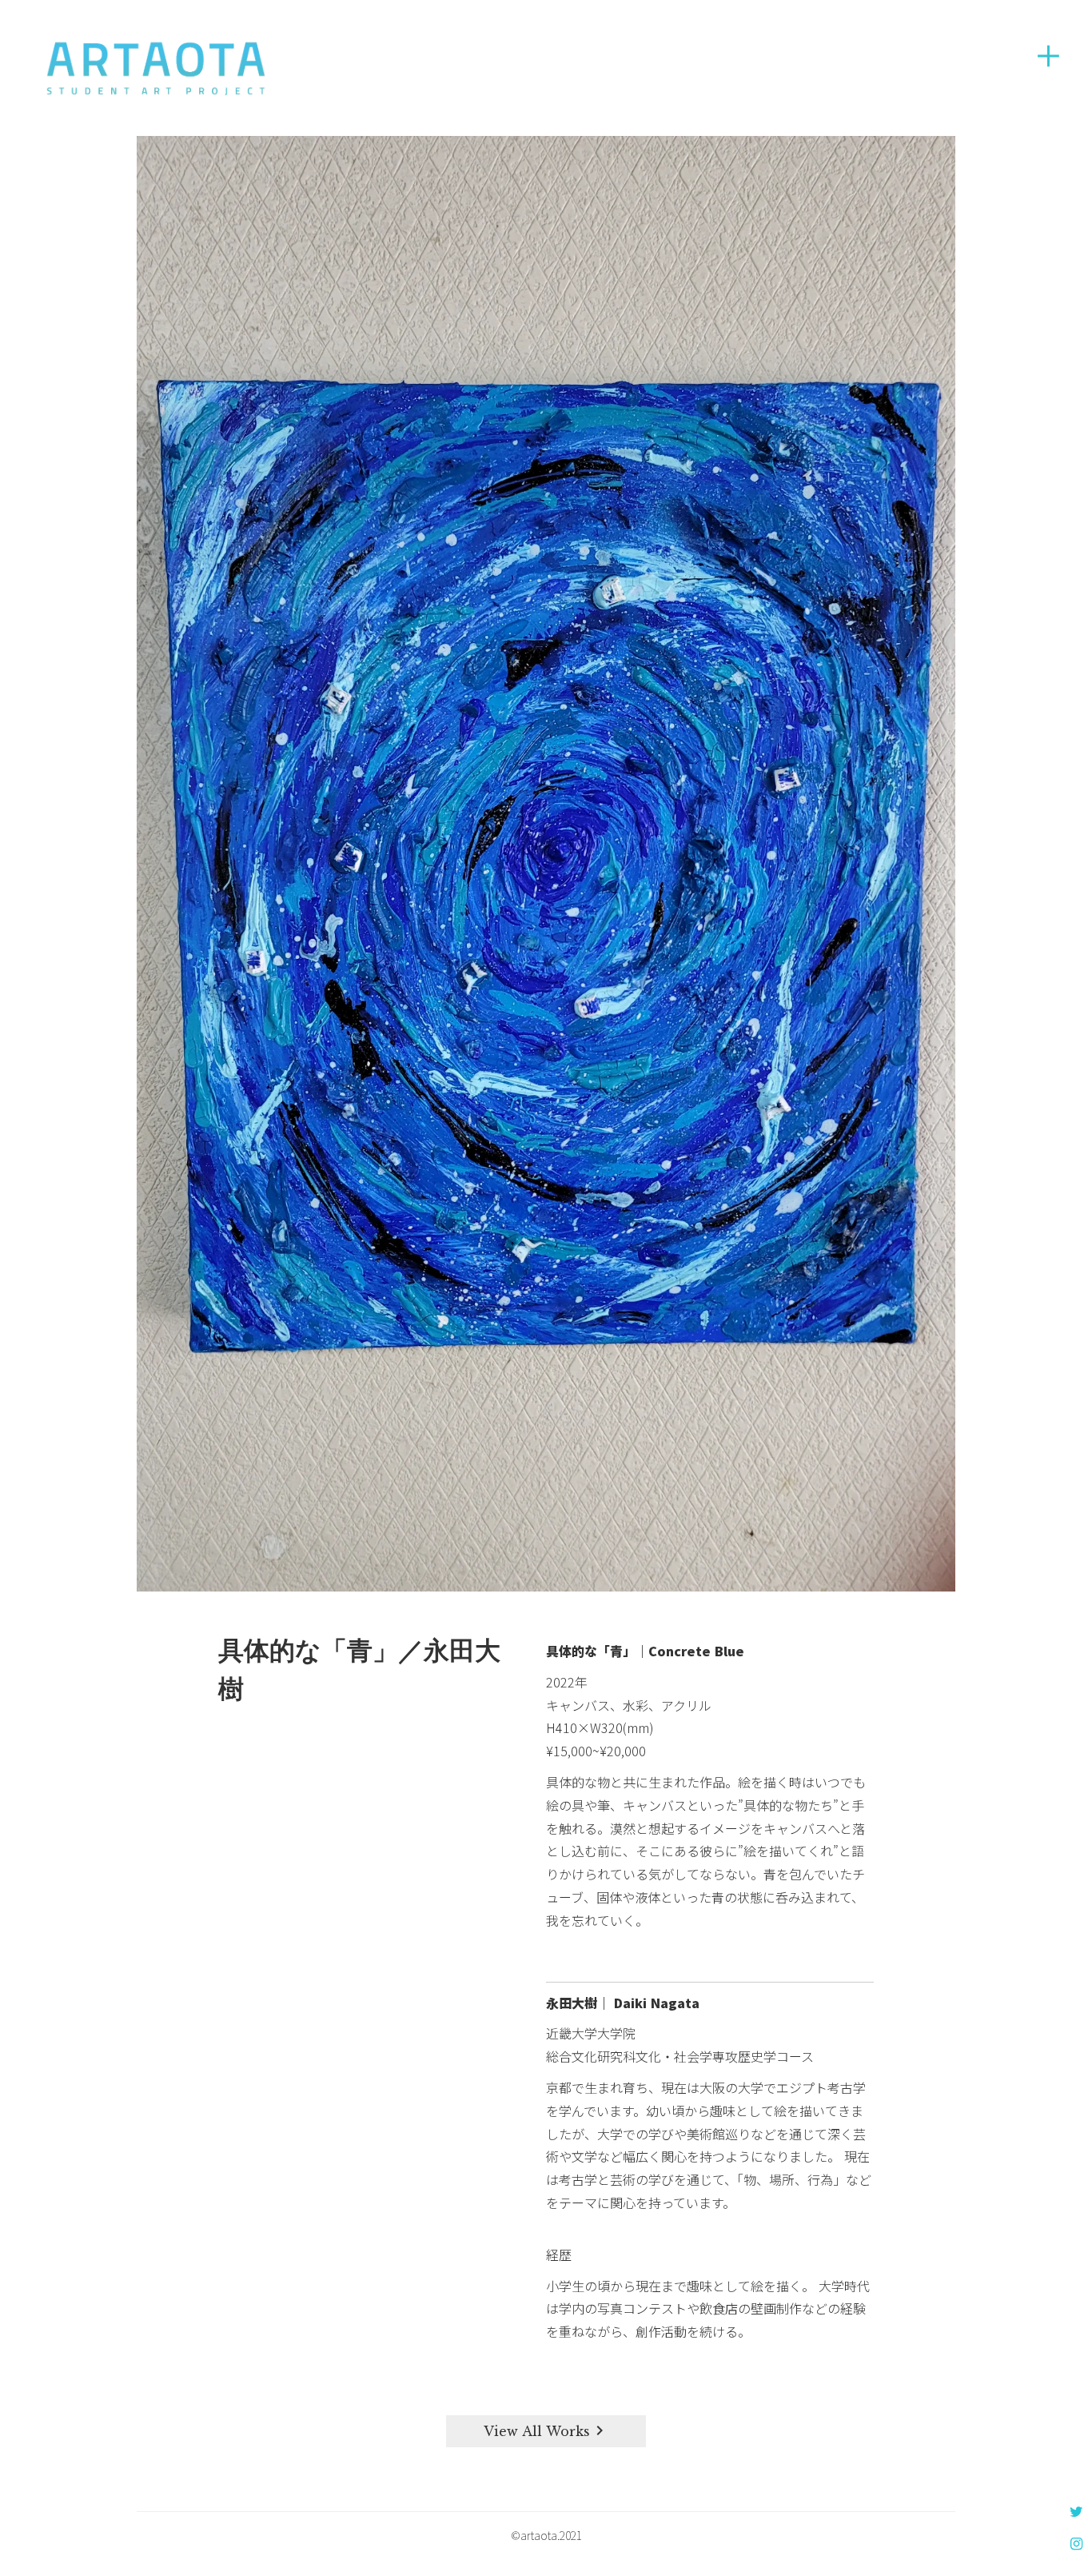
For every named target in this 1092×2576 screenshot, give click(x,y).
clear (1048, 56)
